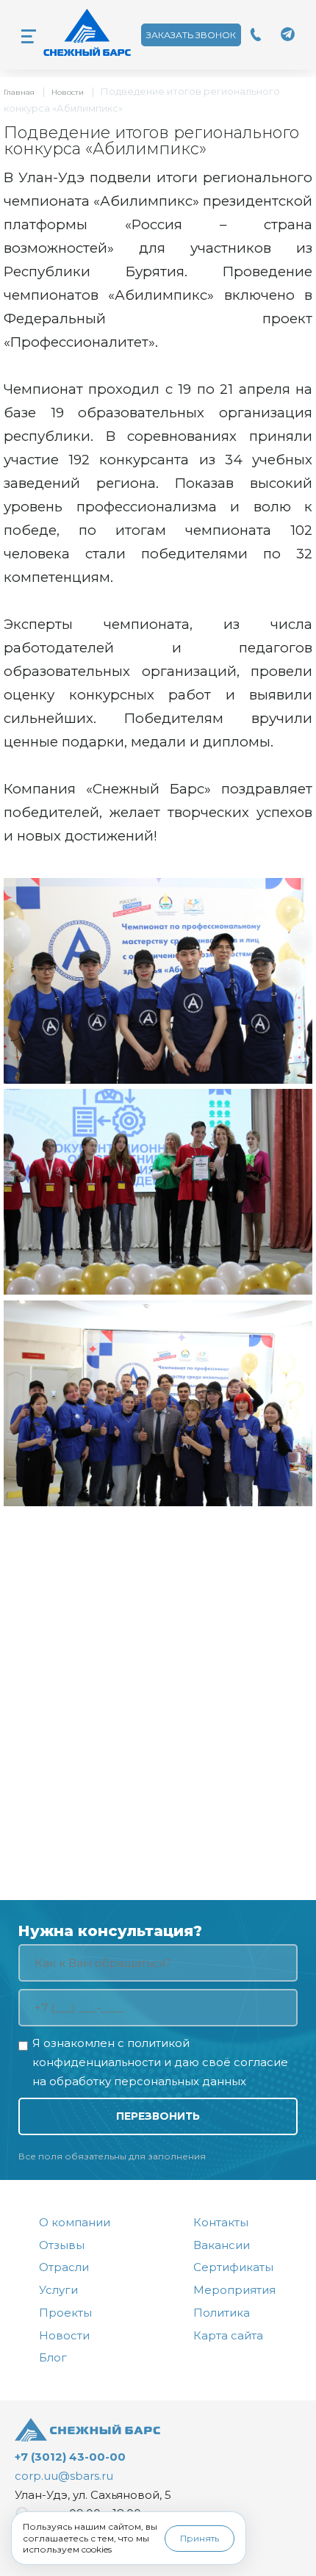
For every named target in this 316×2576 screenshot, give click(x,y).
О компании (75, 2222)
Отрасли (64, 2267)
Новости (68, 92)
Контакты (221, 2222)
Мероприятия (234, 2290)
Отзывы (62, 2245)
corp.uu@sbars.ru (64, 2476)
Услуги (58, 2290)
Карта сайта (228, 2335)
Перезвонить (158, 2116)
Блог (53, 2357)
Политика (222, 2313)
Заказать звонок (191, 35)
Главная (19, 92)
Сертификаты (233, 2267)
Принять (200, 2538)
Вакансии (222, 2245)
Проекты (65, 2313)
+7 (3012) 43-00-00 (70, 2457)
